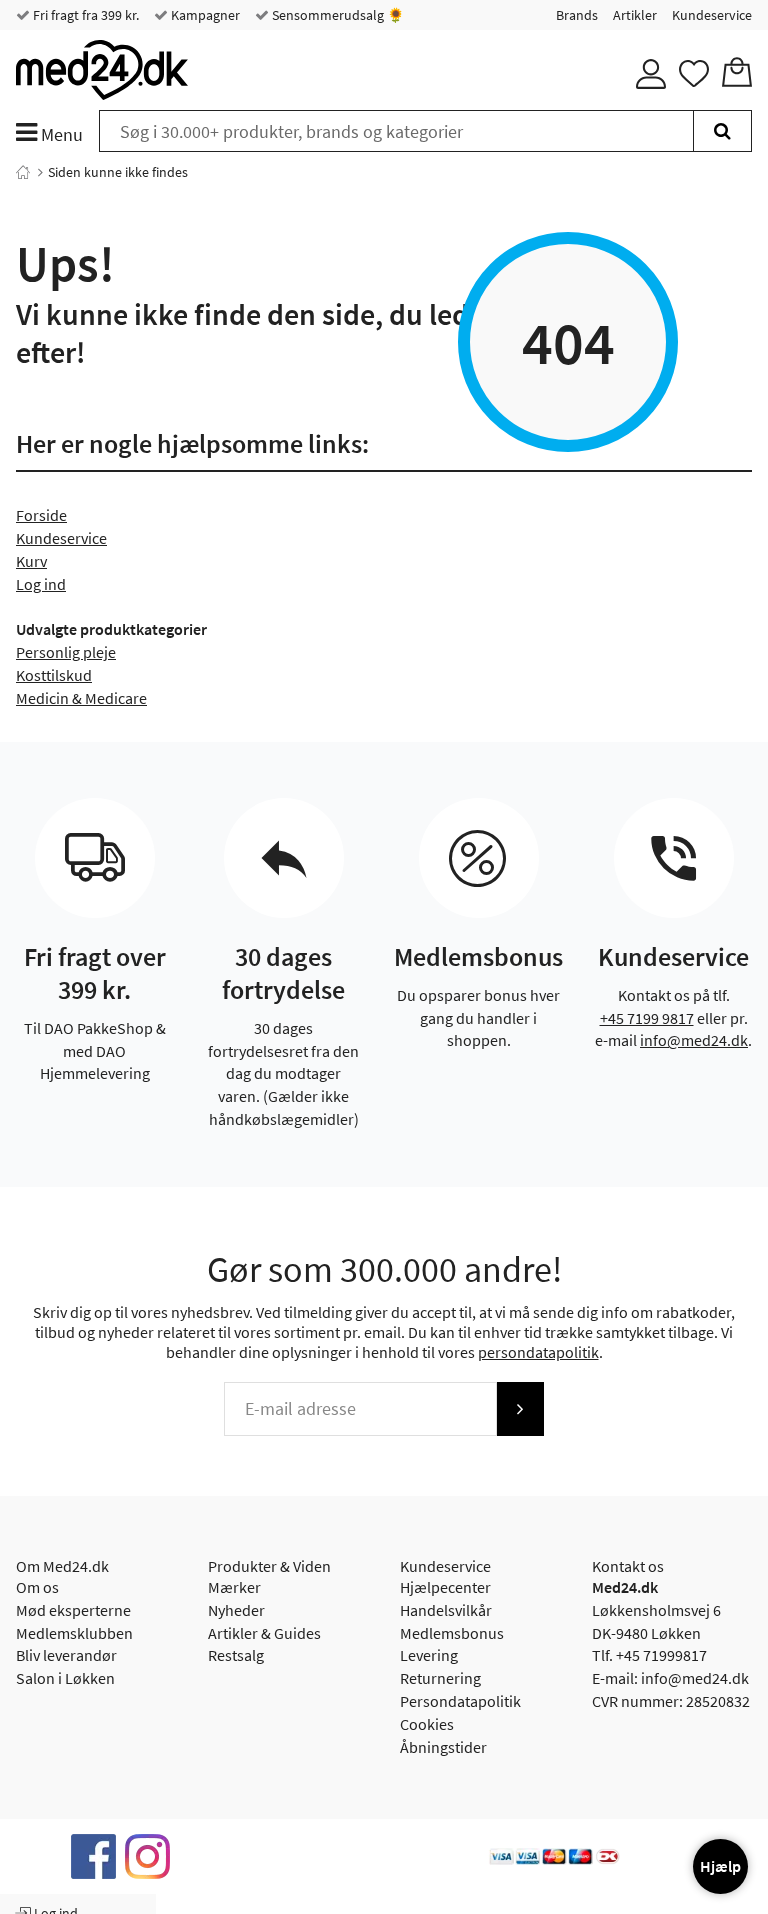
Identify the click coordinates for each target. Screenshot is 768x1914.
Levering (429, 1655)
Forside (41, 515)
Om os (37, 1587)
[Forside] (23, 172)
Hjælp (720, 1866)
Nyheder (236, 1610)
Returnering (440, 1678)
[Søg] (722, 131)
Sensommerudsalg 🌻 (336, 15)
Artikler (635, 15)
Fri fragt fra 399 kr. (84, 15)
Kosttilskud (54, 675)
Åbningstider (443, 1747)
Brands (577, 15)
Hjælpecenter (445, 1587)
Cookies (427, 1724)
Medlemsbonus (452, 1633)
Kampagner (204, 15)
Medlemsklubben (74, 1633)
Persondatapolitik (460, 1701)
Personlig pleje (66, 652)
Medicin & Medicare (81, 698)
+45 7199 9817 (647, 1018)
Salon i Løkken (65, 1678)
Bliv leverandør (66, 1655)
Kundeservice (712, 15)
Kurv (31, 561)
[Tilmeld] (520, 1409)
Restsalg (236, 1655)
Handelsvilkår (446, 1610)
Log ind (41, 584)
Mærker (234, 1587)
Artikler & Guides (264, 1633)
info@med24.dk (694, 1040)
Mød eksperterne (73, 1610)
